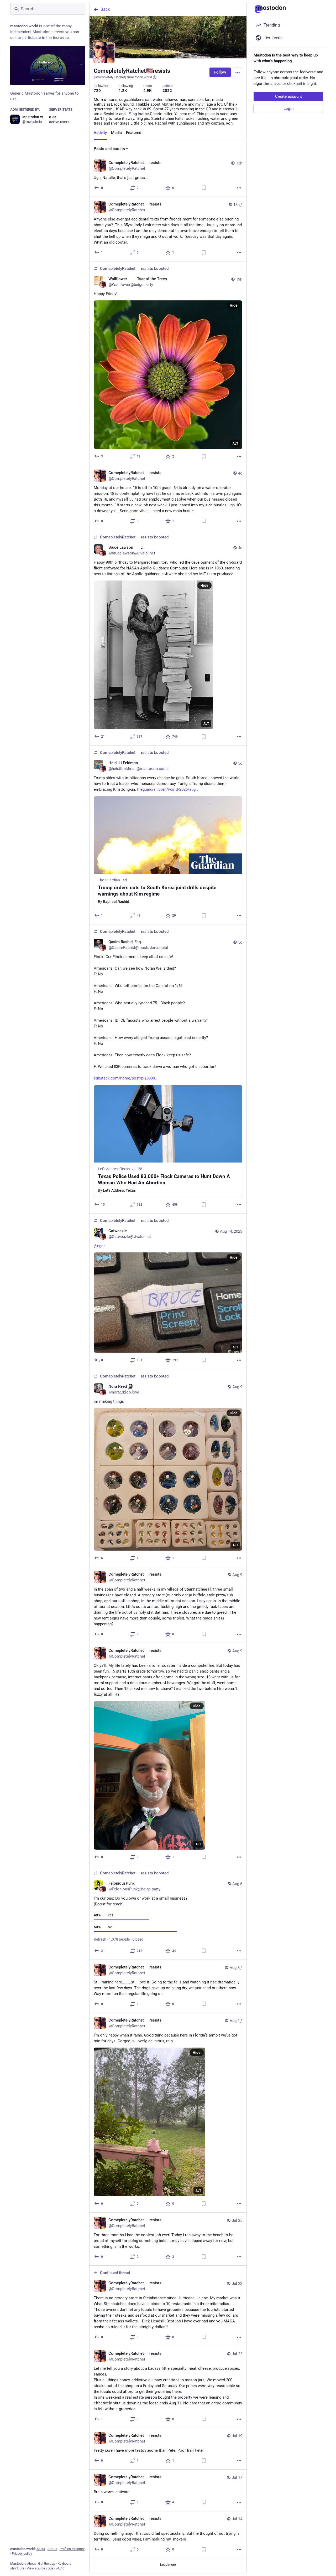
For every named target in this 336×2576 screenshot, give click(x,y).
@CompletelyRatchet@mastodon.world (123, 77)
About (41, 2549)
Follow (220, 72)
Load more (168, 2565)
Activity (100, 133)
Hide (234, 305)
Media (116, 133)
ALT (235, 444)
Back (105, 9)
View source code (40, 2568)
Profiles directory (72, 2549)
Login (288, 109)
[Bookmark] (204, 188)
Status (52, 2549)
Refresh (100, 1939)
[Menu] (238, 72)
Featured (134, 133)
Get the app (47, 2564)
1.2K (123, 91)
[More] (239, 188)
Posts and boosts (109, 149)
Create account (288, 96)
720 (97, 91)
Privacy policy (22, 2554)
